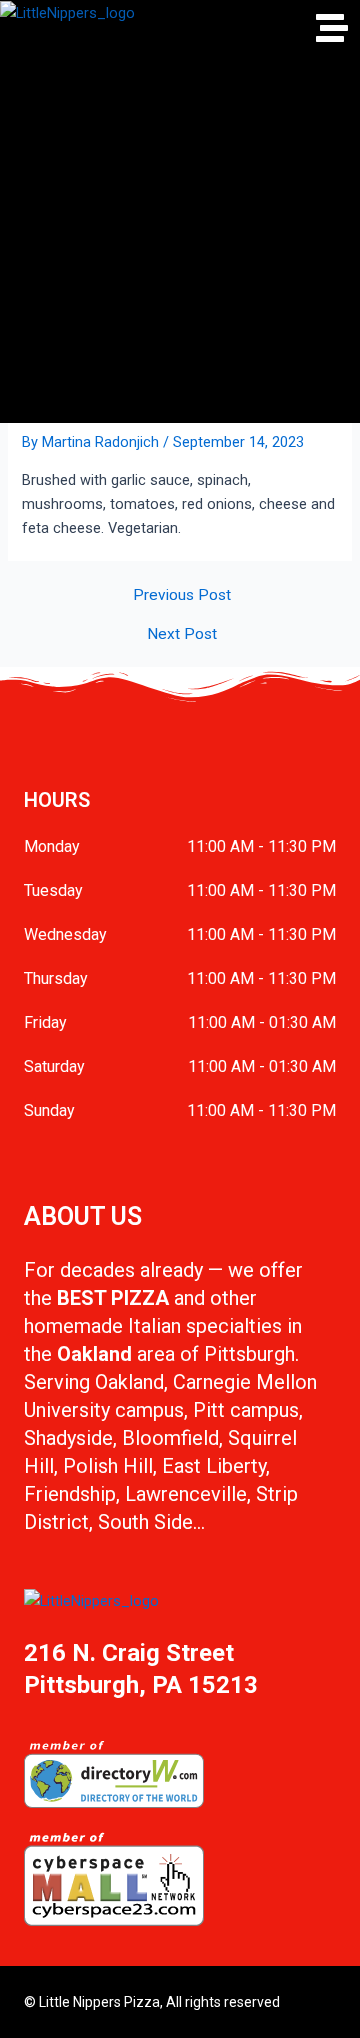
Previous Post (182, 596)
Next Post (182, 635)
